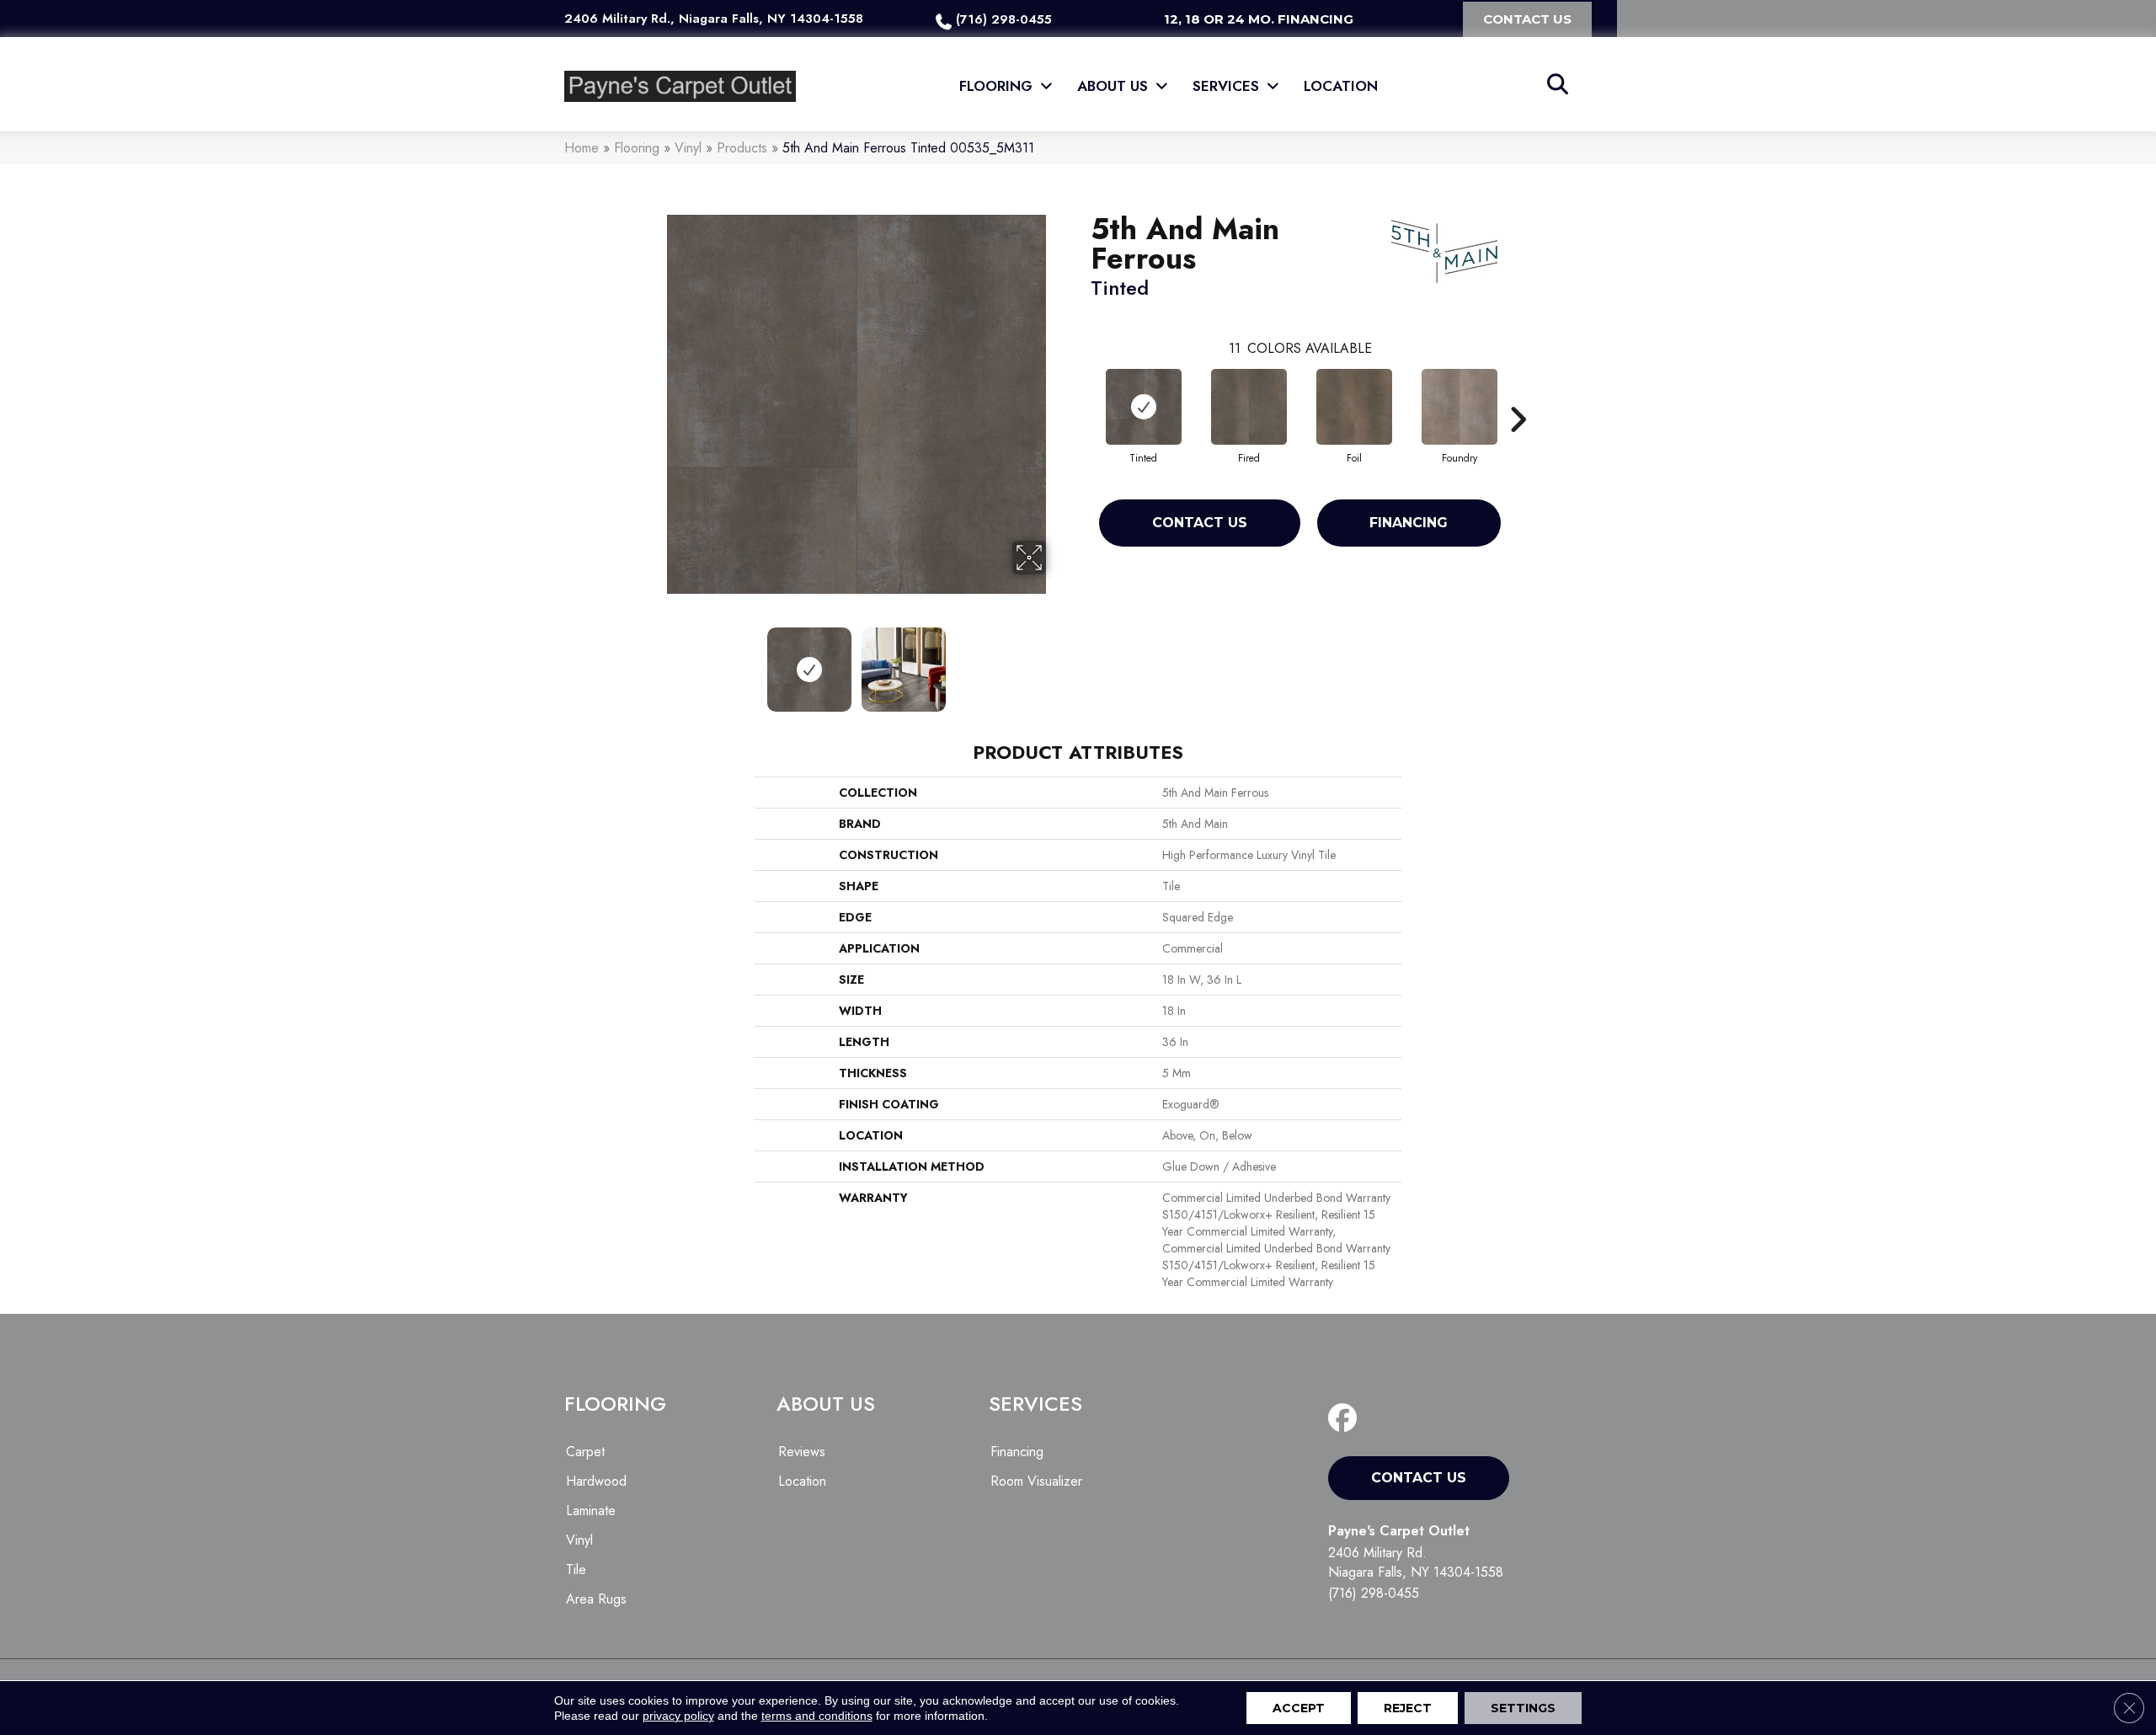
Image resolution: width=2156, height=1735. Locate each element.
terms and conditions (817, 1716)
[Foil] (1354, 407)
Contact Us (1200, 523)
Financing (1409, 523)
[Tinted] (1144, 407)
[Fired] (1249, 407)
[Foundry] (1460, 407)
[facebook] (1346, 1419)
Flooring (637, 148)
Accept (1299, 1708)
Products (742, 148)
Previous (655, 661)
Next (1057, 661)
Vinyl (688, 148)
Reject (1408, 1708)
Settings (1523, 1708)
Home (582, 148)
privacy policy (678, 1716)
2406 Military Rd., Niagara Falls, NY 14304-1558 (714, 19)
